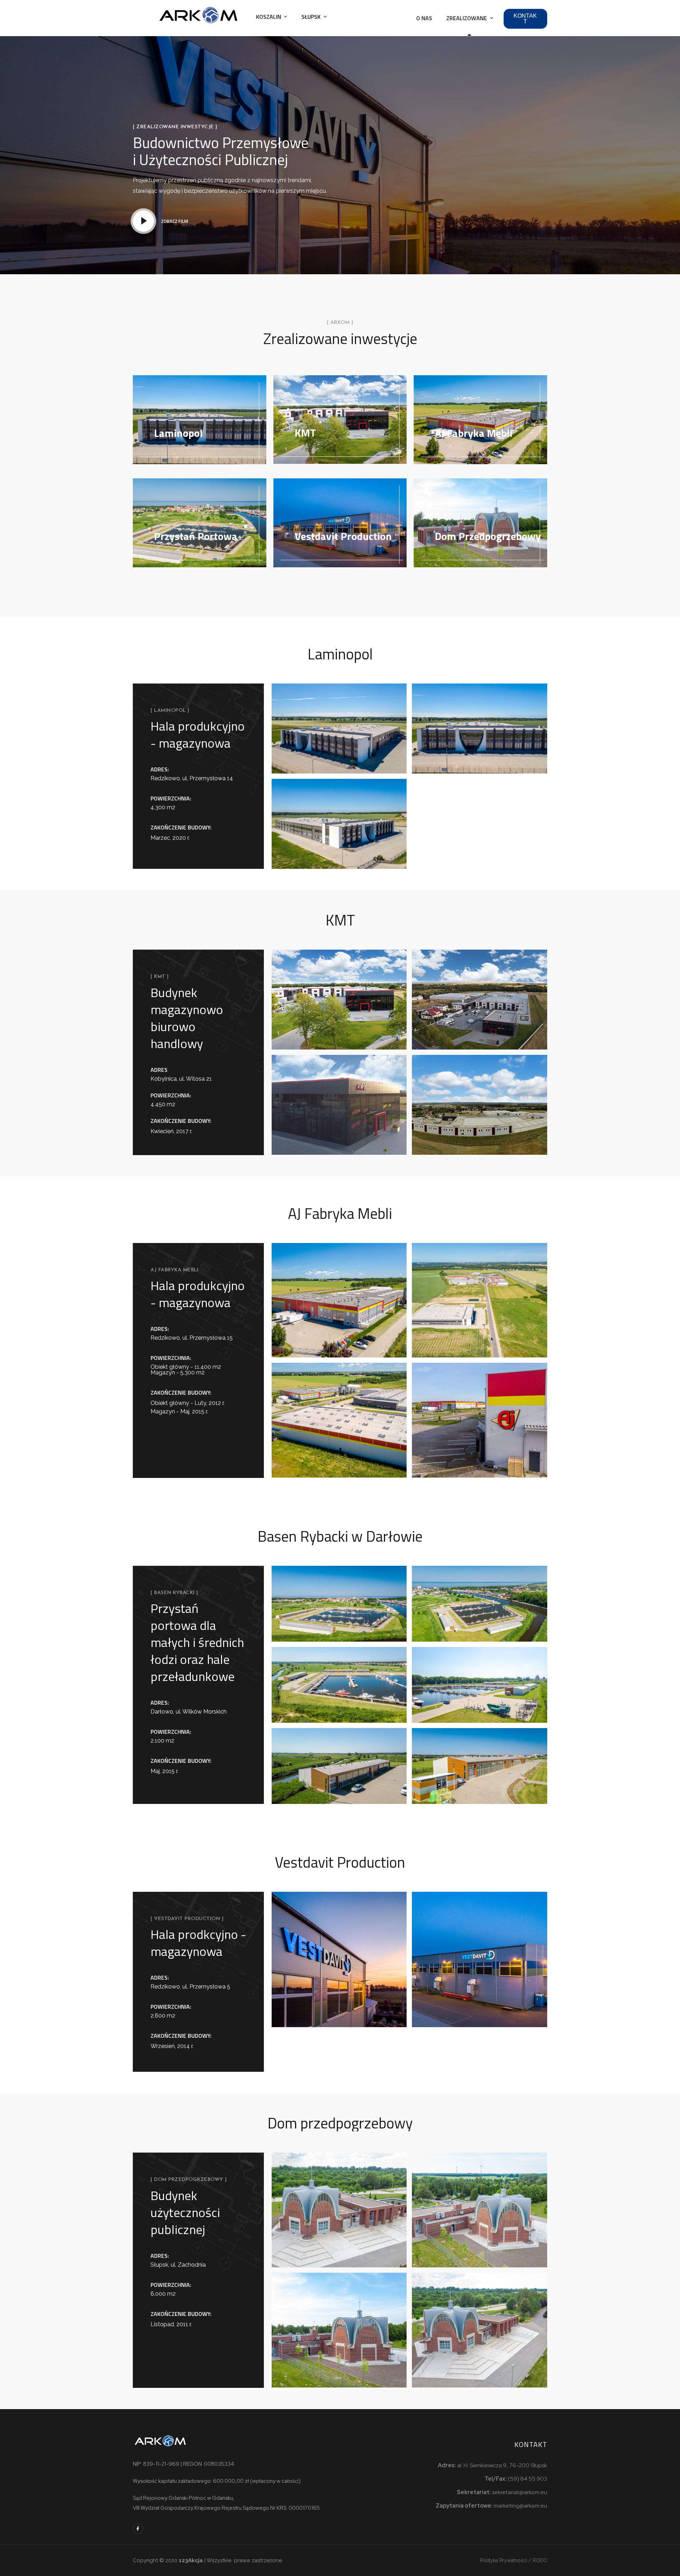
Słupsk (311, 17)
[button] (525, 19)
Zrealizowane (467, 18)
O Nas (424, 18)
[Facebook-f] (138, 2529)
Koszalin (269, 17)
